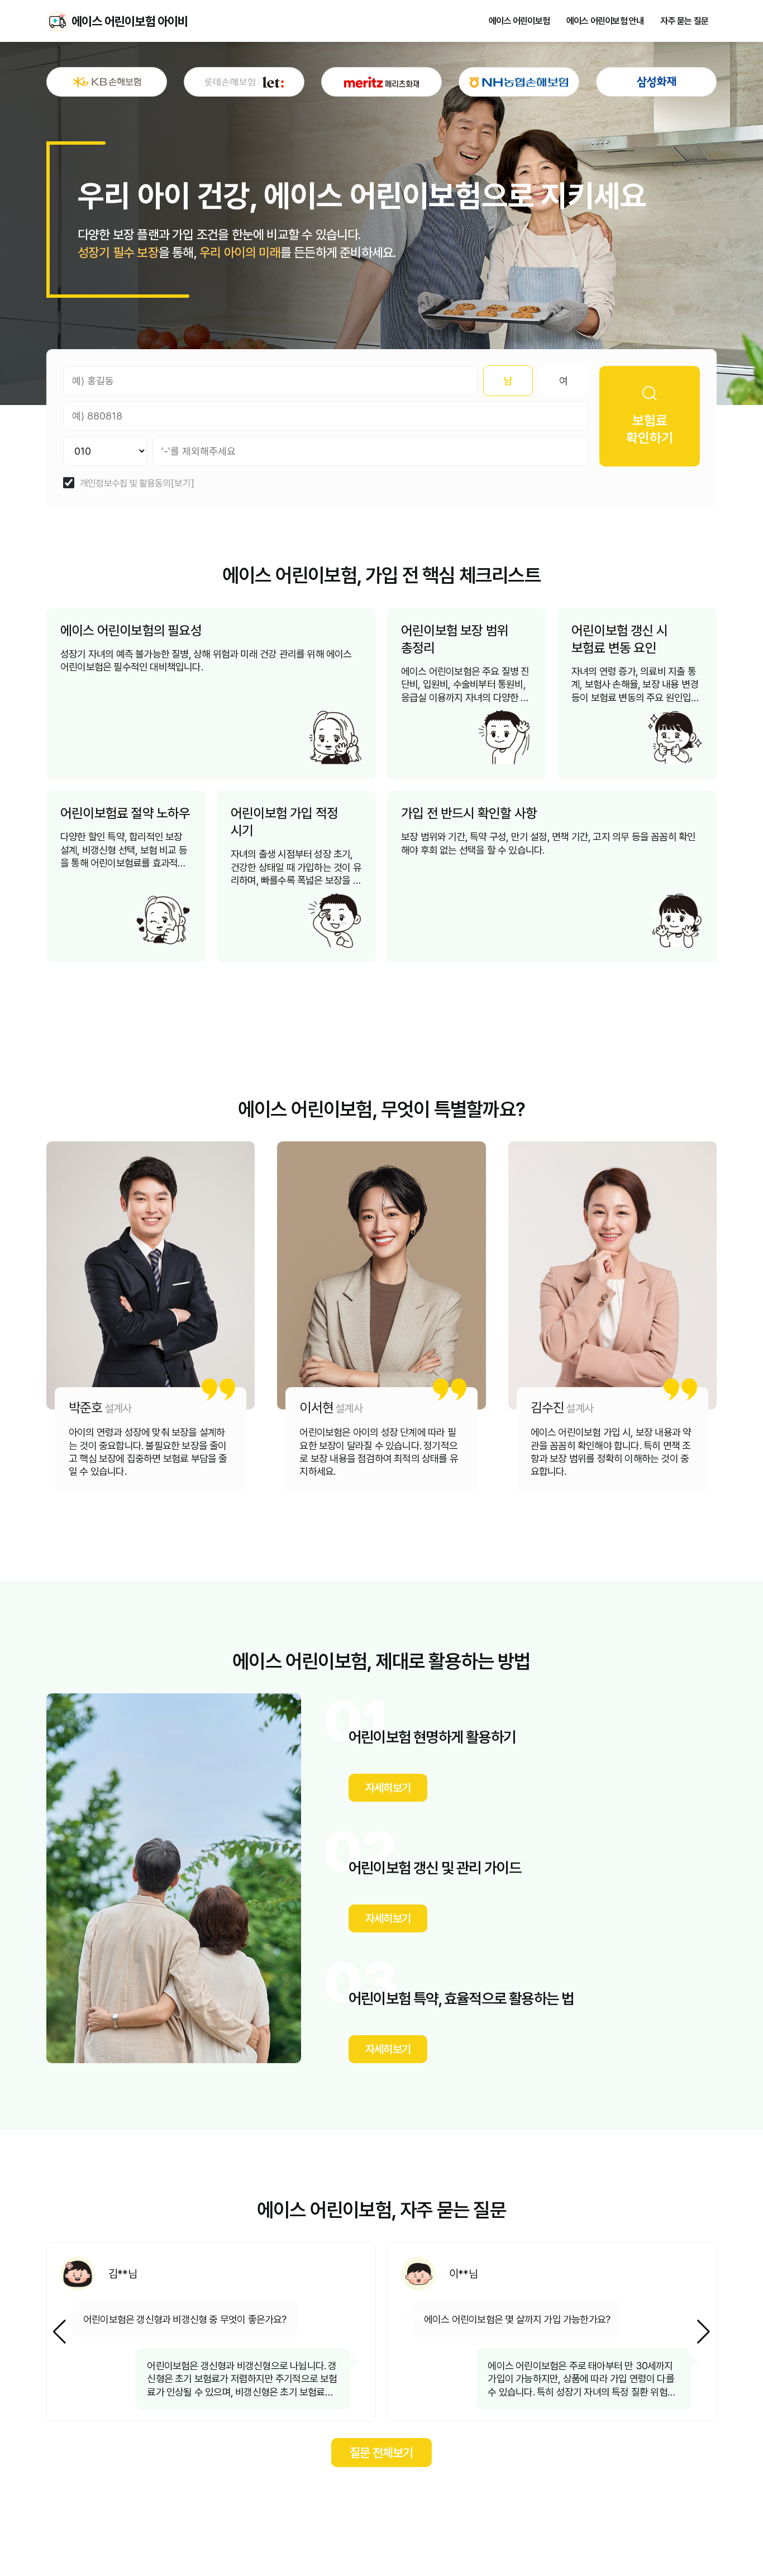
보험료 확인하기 (650, 429)
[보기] (183, 484)
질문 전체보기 (381, 2453)
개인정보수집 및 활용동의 (125, 484)
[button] (704, 2332)
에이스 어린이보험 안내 (605, 21)
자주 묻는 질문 (684, 21)
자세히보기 (388, 1788)
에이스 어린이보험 (519, 21)
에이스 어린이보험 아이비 (58, 21)
